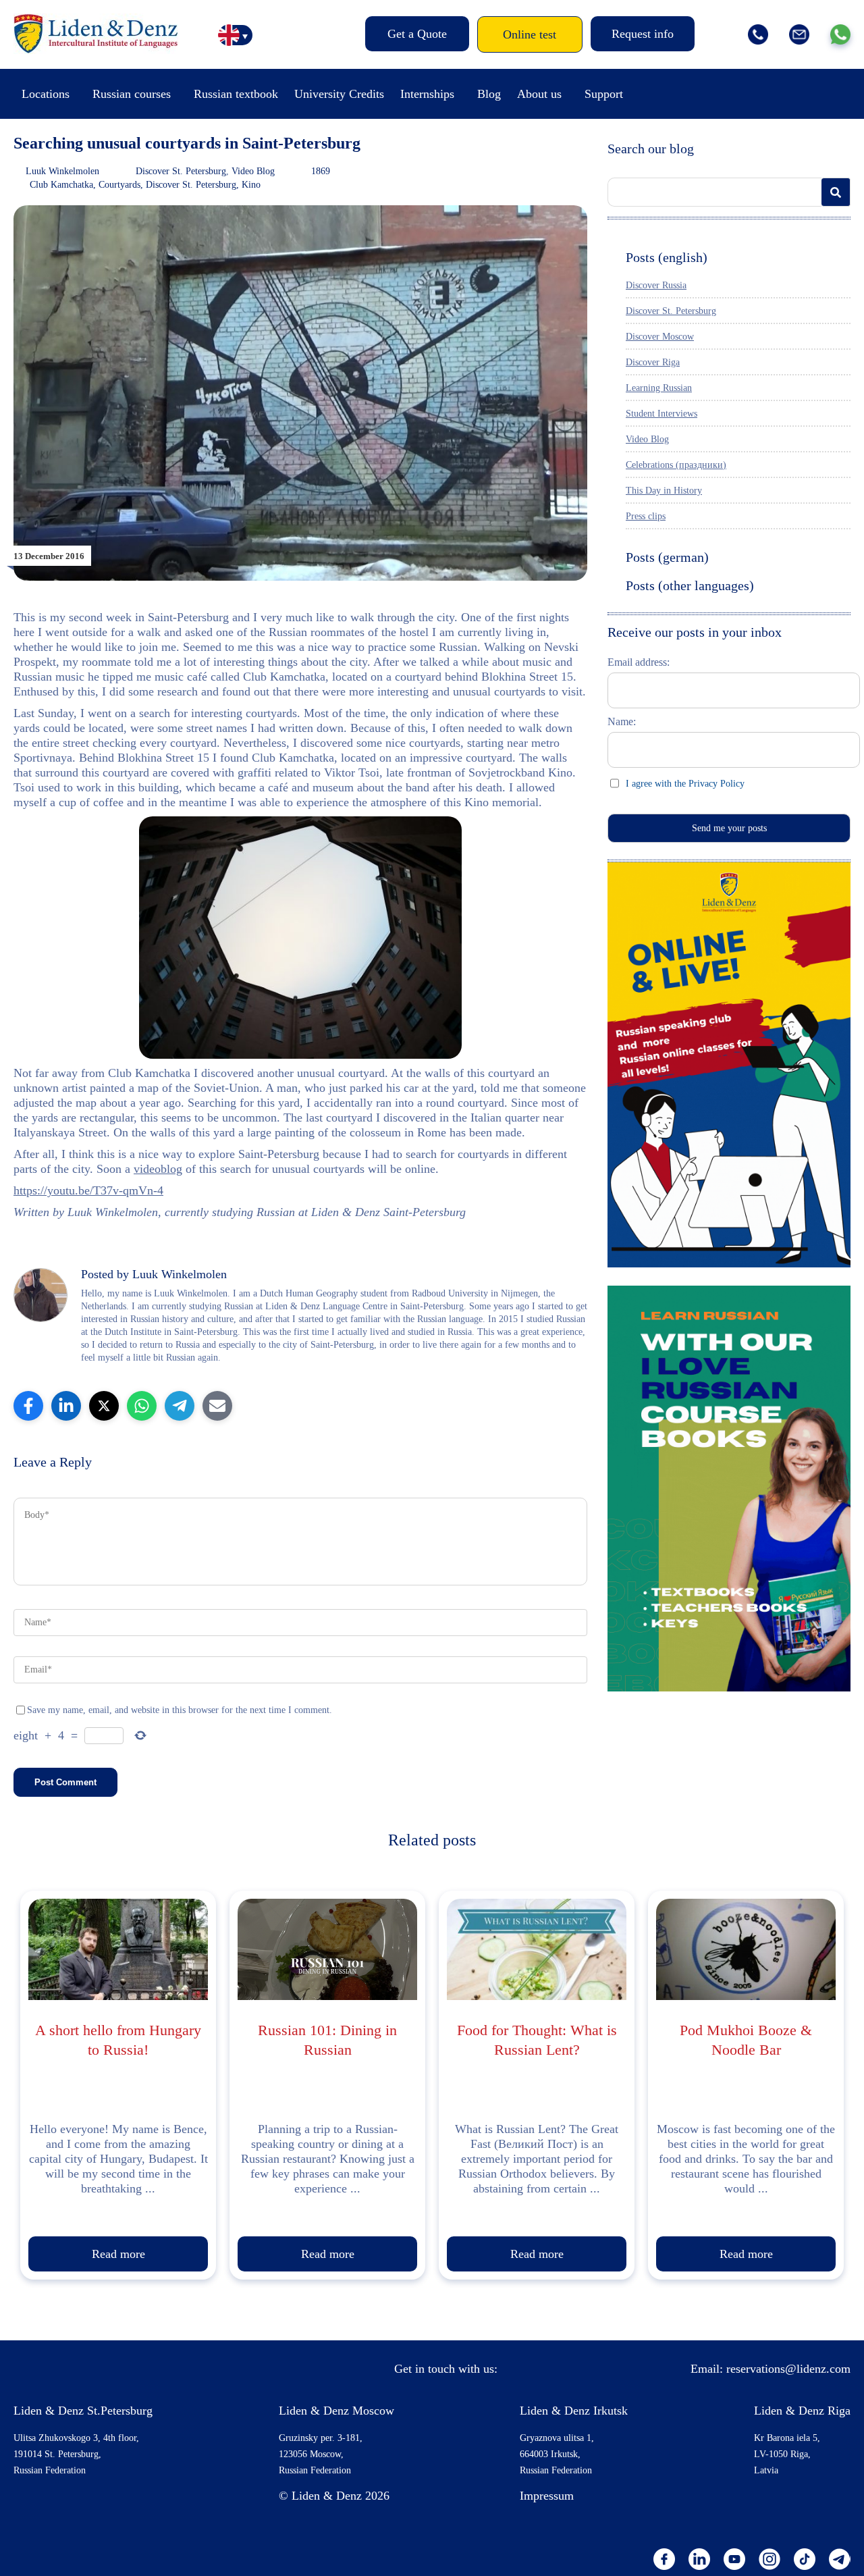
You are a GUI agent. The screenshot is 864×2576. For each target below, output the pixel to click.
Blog (489, 94)
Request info (643, 34)
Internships (427, 94)
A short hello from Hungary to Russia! (118, 2040)
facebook (664, 2559)
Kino (251, 185)
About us (539, 94)
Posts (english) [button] (667, 257)
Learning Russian (659, 388)
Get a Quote (417, 34)
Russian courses (132, 94)
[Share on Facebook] (28, 1406)
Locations (46, 94)
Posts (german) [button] (667, 557)
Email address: (639, 662)
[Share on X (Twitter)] (104, 1406)
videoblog (158, 1169)
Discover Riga (653, 362)
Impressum (547, 2496)
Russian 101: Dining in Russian (327, 2040)
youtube (734, 2559)
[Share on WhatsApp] (142, 1406)
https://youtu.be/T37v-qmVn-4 (88, 1190)
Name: (622, 721)
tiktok (805, 2559)
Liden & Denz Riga (802, 2411)
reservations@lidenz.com (788, 2369)
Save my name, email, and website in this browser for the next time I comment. (180, 1710)
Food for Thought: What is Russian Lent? (537, 2040)
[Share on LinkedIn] (66, 1406)
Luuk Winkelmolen (62, 171)
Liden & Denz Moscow (336, 2411)
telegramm (840, 2559)
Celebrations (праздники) (676, 465)
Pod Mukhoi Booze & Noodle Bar (746, 2040)
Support (604, 94)
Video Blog (253, 171)
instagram (769, 2559)
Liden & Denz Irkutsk (574, 2411)
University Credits (339, 94)
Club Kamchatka (61, 185)
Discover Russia (656, 285)
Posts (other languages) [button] (690, 585)
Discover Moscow (660, 337)
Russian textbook (236, 94)
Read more (118, 2254)
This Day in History (664, 491)
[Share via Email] (217, 1406)
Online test (530, 34)
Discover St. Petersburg (181, 171)
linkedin (699, 2559)
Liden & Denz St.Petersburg (83, 2411)
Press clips (646, 516)
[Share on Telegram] (180, 1406)
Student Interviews (661, 414)
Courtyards (119, 185)
